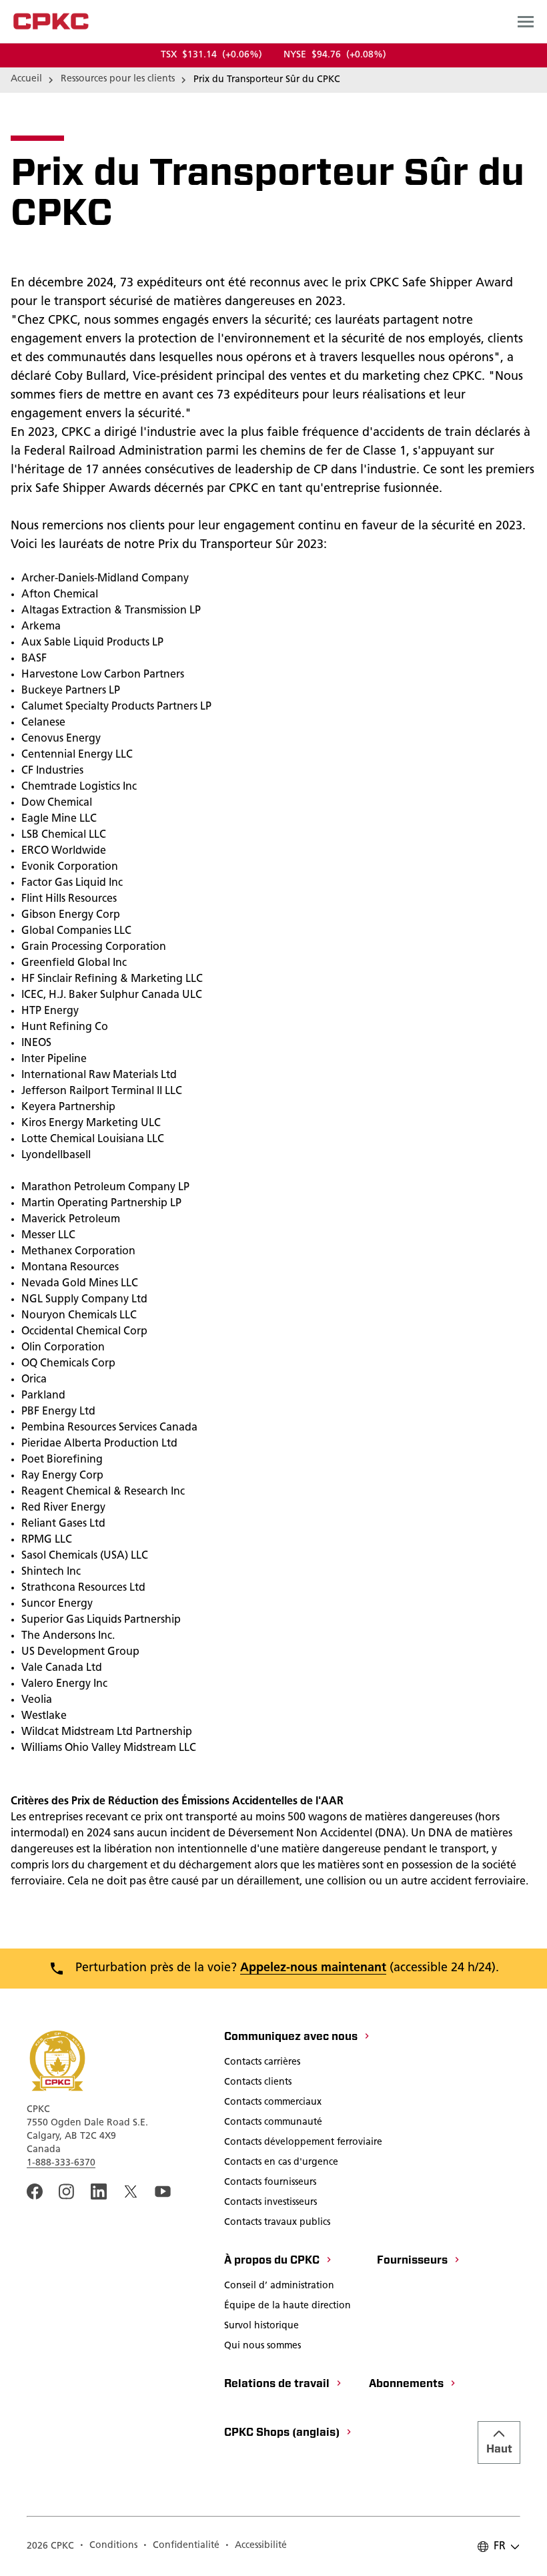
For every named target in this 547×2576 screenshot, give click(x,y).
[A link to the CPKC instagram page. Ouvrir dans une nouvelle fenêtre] (67, 2192)
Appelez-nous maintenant (313, 1969)
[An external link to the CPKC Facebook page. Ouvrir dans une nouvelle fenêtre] (35, 2192)
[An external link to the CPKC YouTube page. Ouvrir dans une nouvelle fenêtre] (163, 2192)
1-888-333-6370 (61, 2163)
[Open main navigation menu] (526, 21)
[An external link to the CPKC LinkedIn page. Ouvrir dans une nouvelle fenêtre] (99, 2192)
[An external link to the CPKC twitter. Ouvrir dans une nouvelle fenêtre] (131, 2192)
